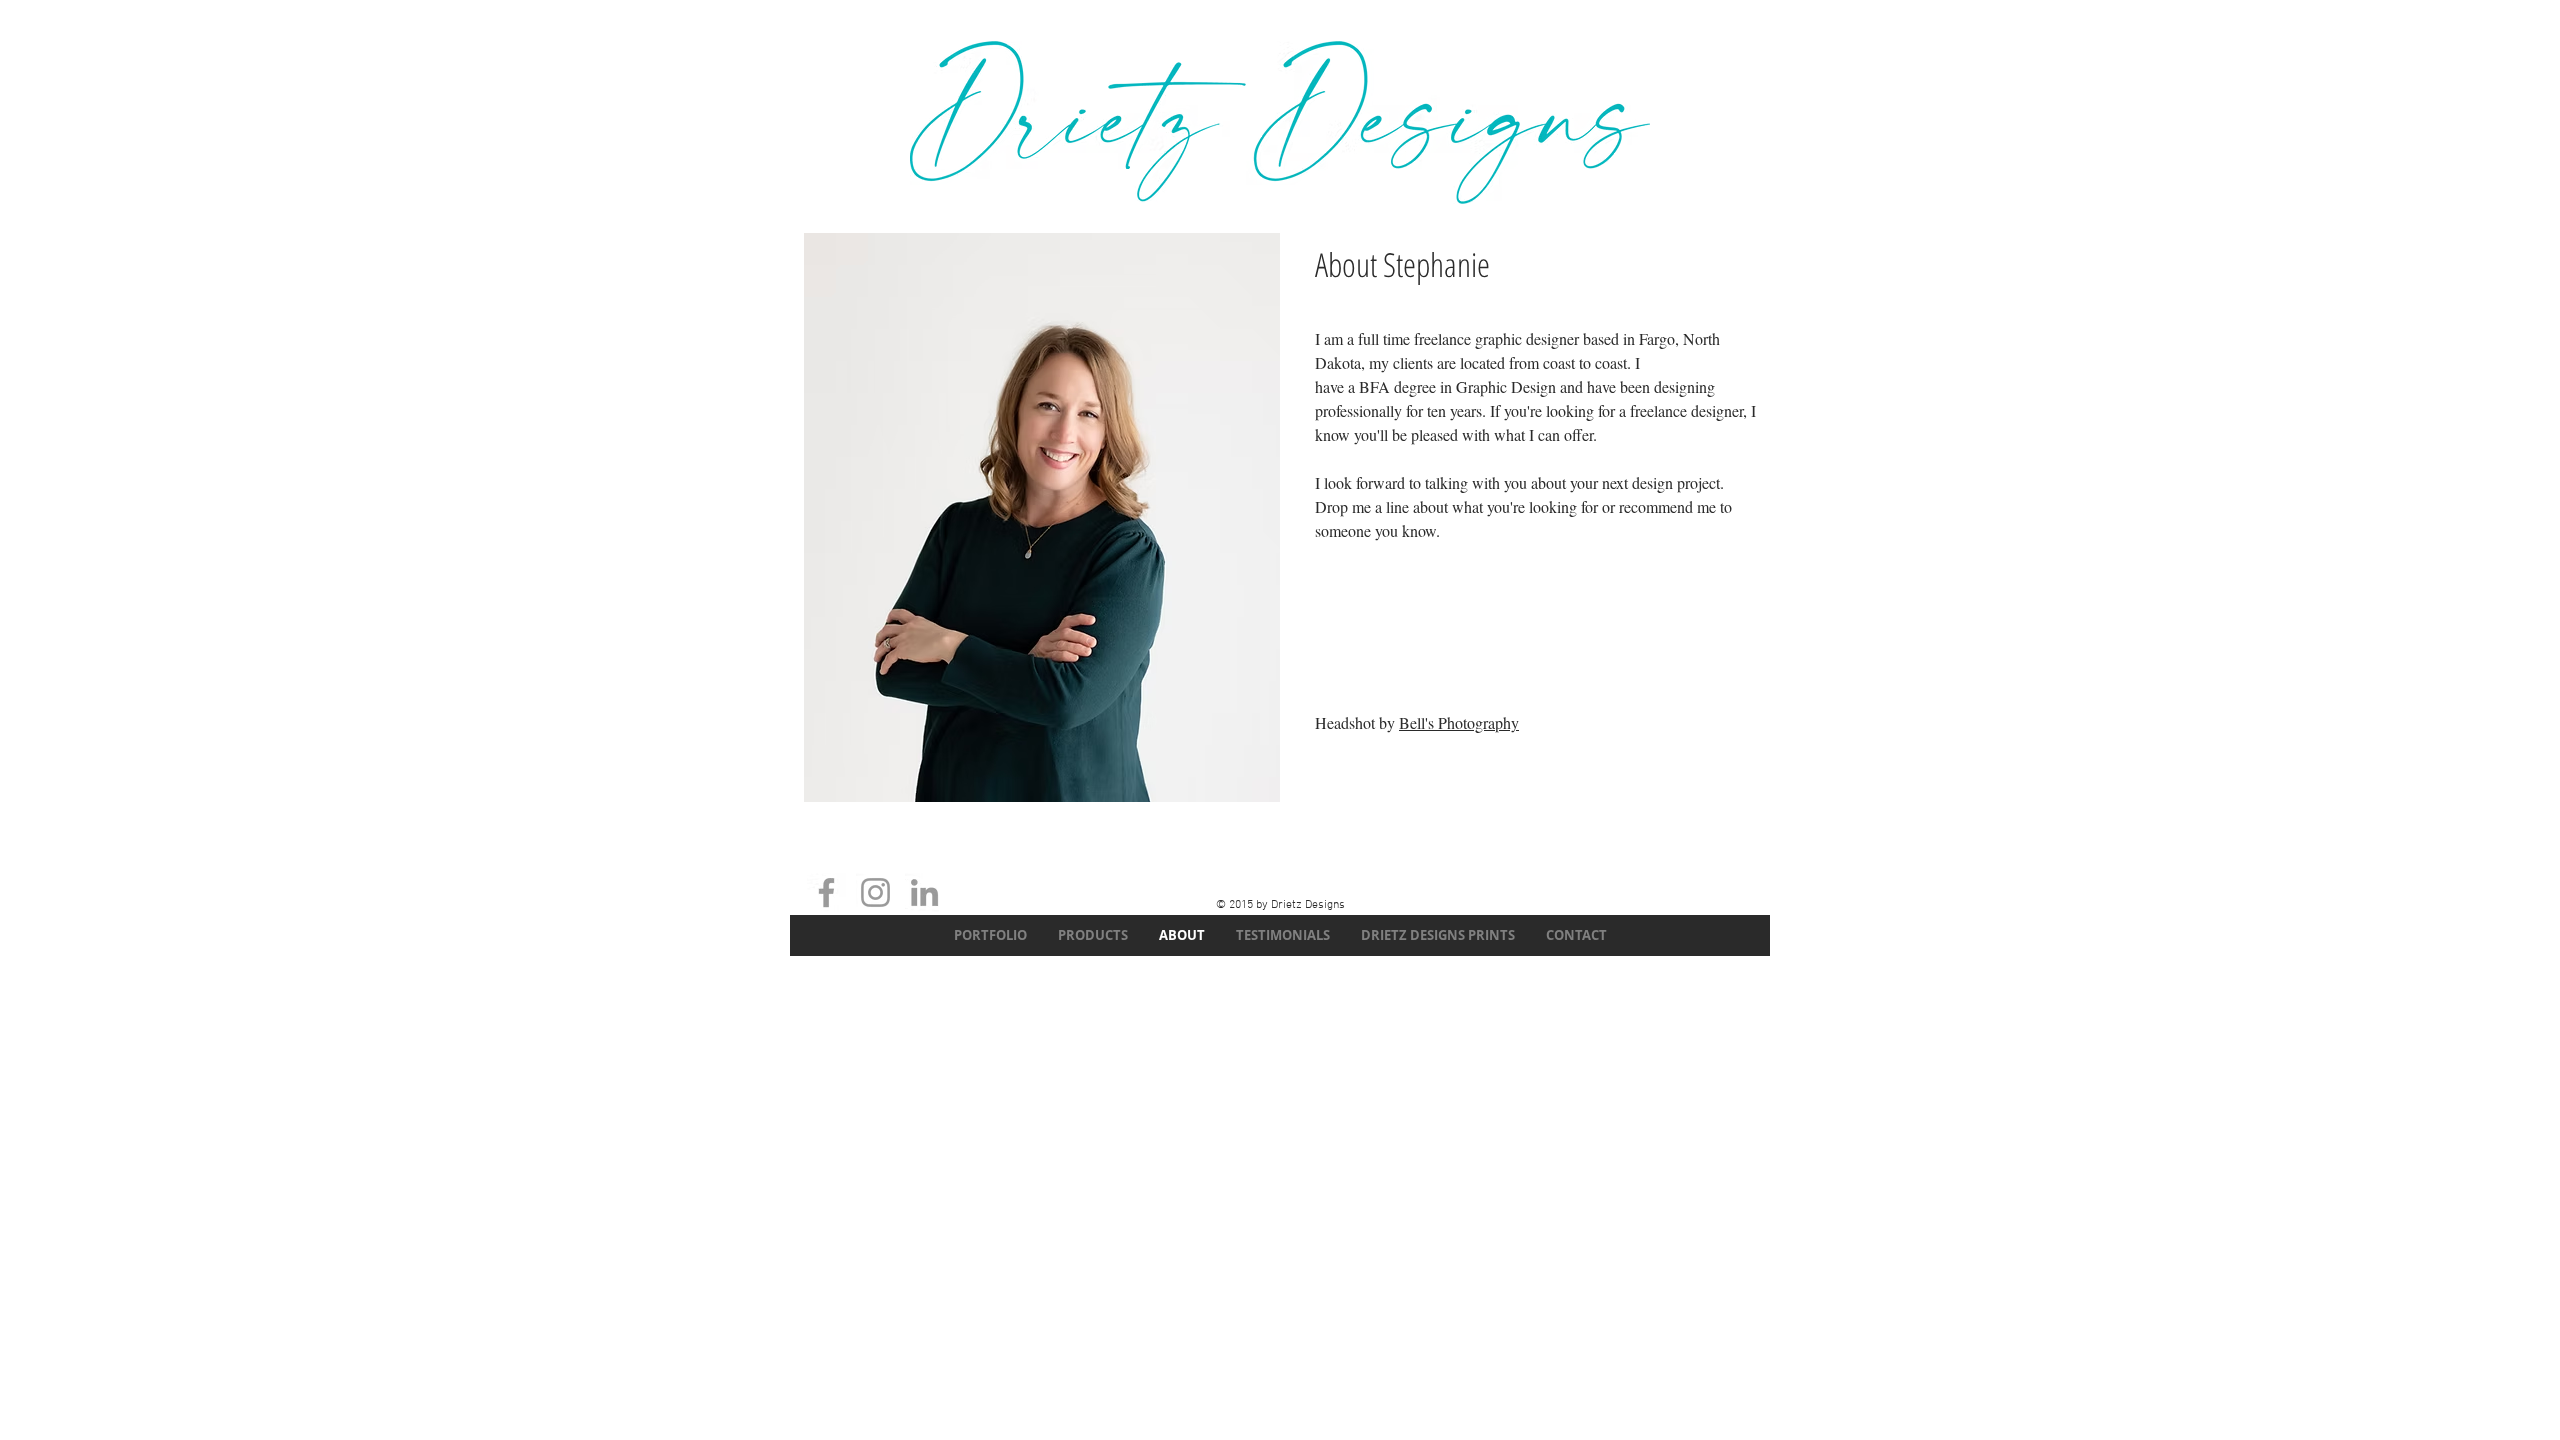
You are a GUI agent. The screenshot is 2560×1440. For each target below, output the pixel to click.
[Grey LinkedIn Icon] (924, 892)
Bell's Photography (1459, 722)
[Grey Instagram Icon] (875, 892)
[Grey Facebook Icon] (826, 892)
